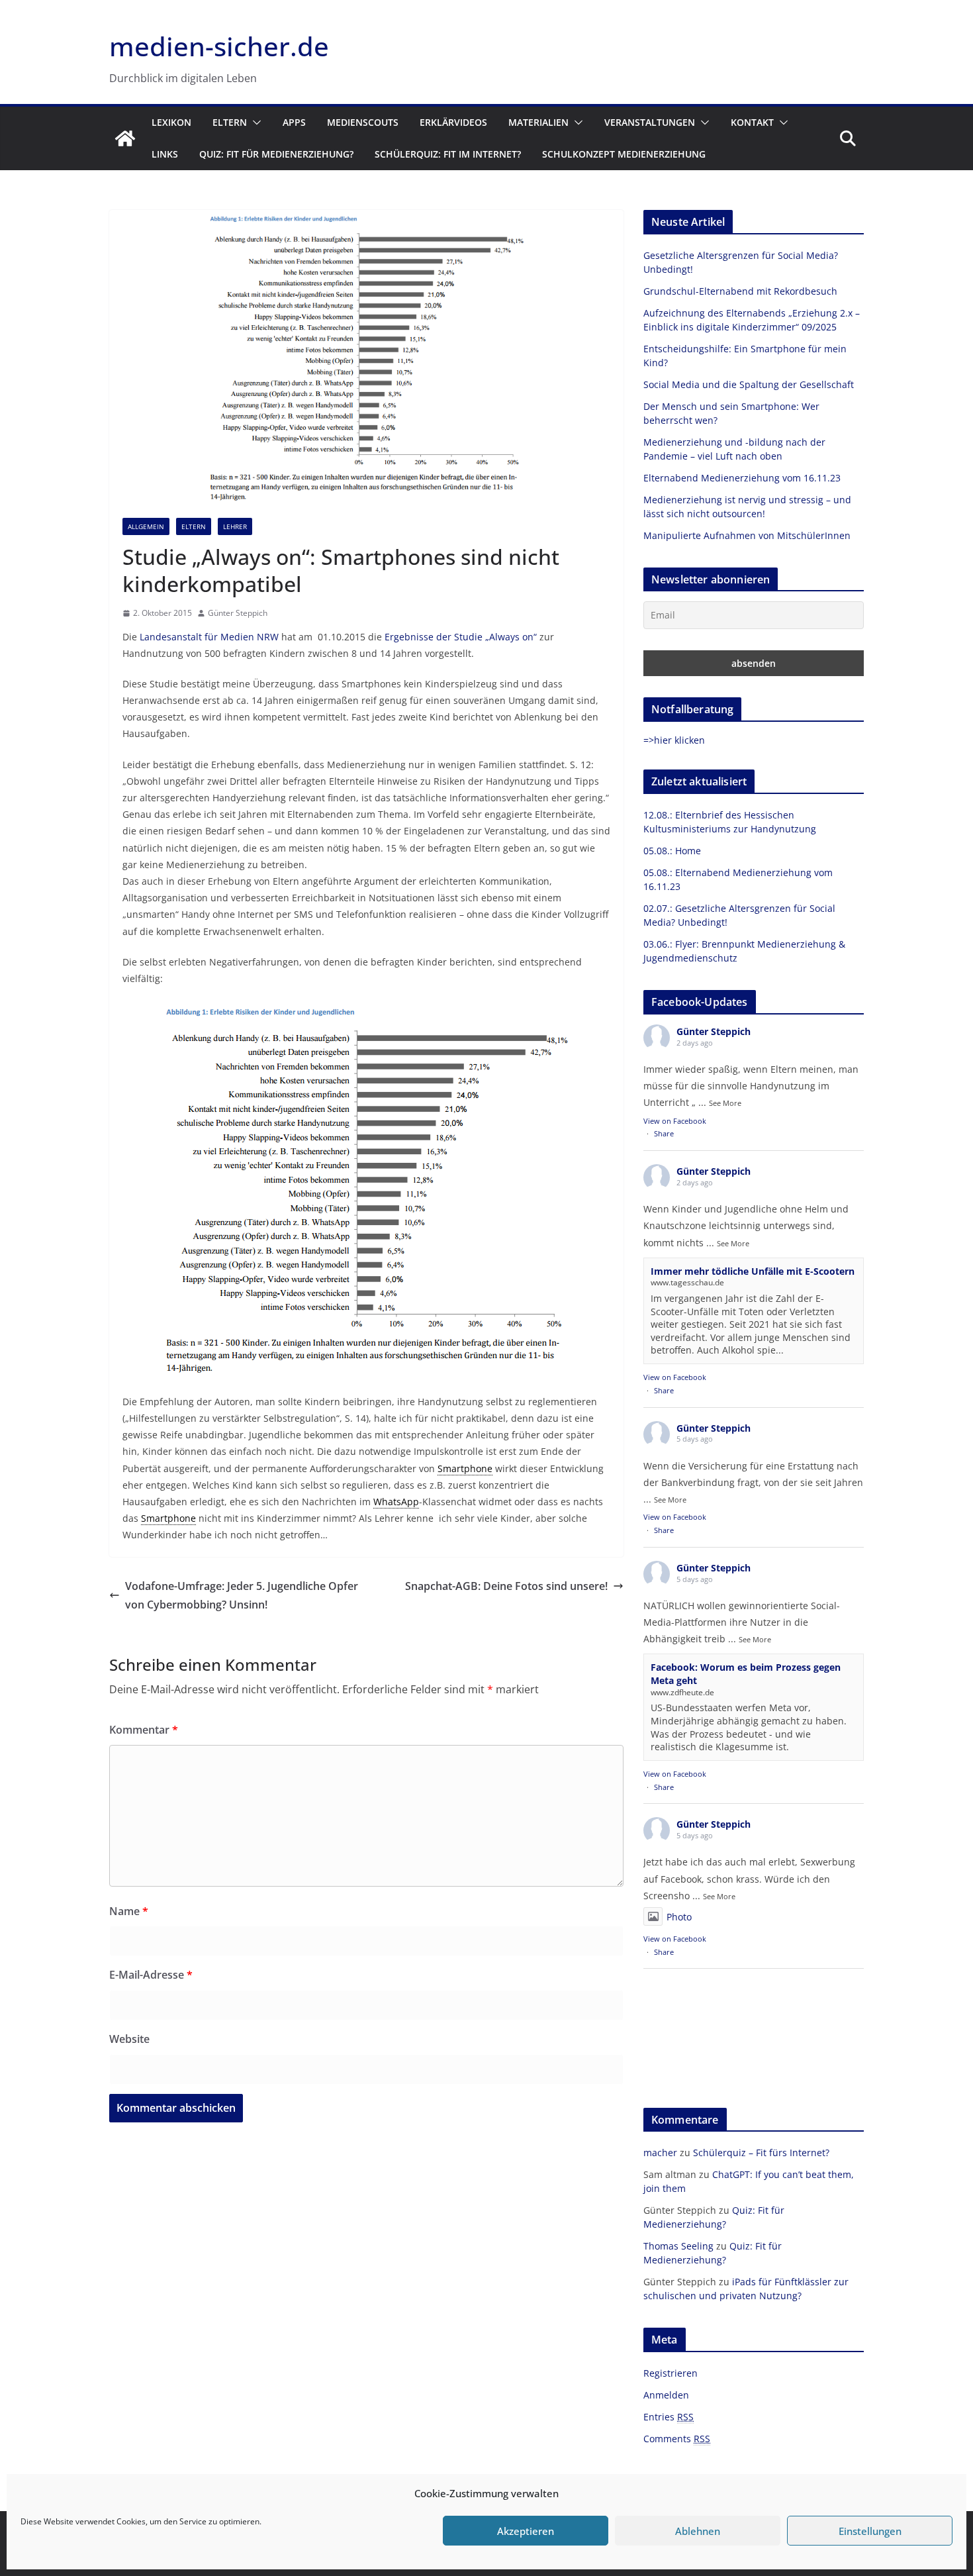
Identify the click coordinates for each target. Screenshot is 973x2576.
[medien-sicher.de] (125, 138)
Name (129, 1911)
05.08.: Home (672, 851)
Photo (679, 1917)
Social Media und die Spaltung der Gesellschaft (749, 384)
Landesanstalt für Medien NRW (209, 637)
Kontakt (752, 122)
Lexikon (171, 122)
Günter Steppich (238, 613)
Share (664, 1133)
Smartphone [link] (465, 1468)
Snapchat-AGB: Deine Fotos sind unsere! (506, 1586)
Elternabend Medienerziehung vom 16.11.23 (742, 478)
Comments (677, 2439)
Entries (669, 2417)
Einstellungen (870, 2531)
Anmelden (666, 2395)
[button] (254, 123)
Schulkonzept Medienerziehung (624, 154)
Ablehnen (698, 2531)
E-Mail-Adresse (151, 1975)
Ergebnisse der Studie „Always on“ (461, 637)
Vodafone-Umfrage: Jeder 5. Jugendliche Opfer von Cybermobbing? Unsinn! (242, 1596)
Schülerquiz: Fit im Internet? (448, 154)
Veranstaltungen (650, 122)
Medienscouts (363, 122)
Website (129, 2039)
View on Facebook (675, 1121)
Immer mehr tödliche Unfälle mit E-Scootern (753, 1271)
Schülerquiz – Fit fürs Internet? (761, 2153)
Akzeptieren (526, 2531)
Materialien (538, 122)
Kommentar (144, 1730)
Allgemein (146, 526)
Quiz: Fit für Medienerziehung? (276, 154)
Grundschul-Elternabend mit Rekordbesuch (740, 291)
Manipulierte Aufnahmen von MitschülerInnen (747, 535)
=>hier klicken (674, 740)
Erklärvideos (453, 122)
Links (165, 154)
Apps (294, 122)
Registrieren (671, 2373)
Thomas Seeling (678, 2246)
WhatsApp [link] (396, 1502)
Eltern (230, 122)
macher (660, 2153)
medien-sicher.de (219, 46)
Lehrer (235, 526)
